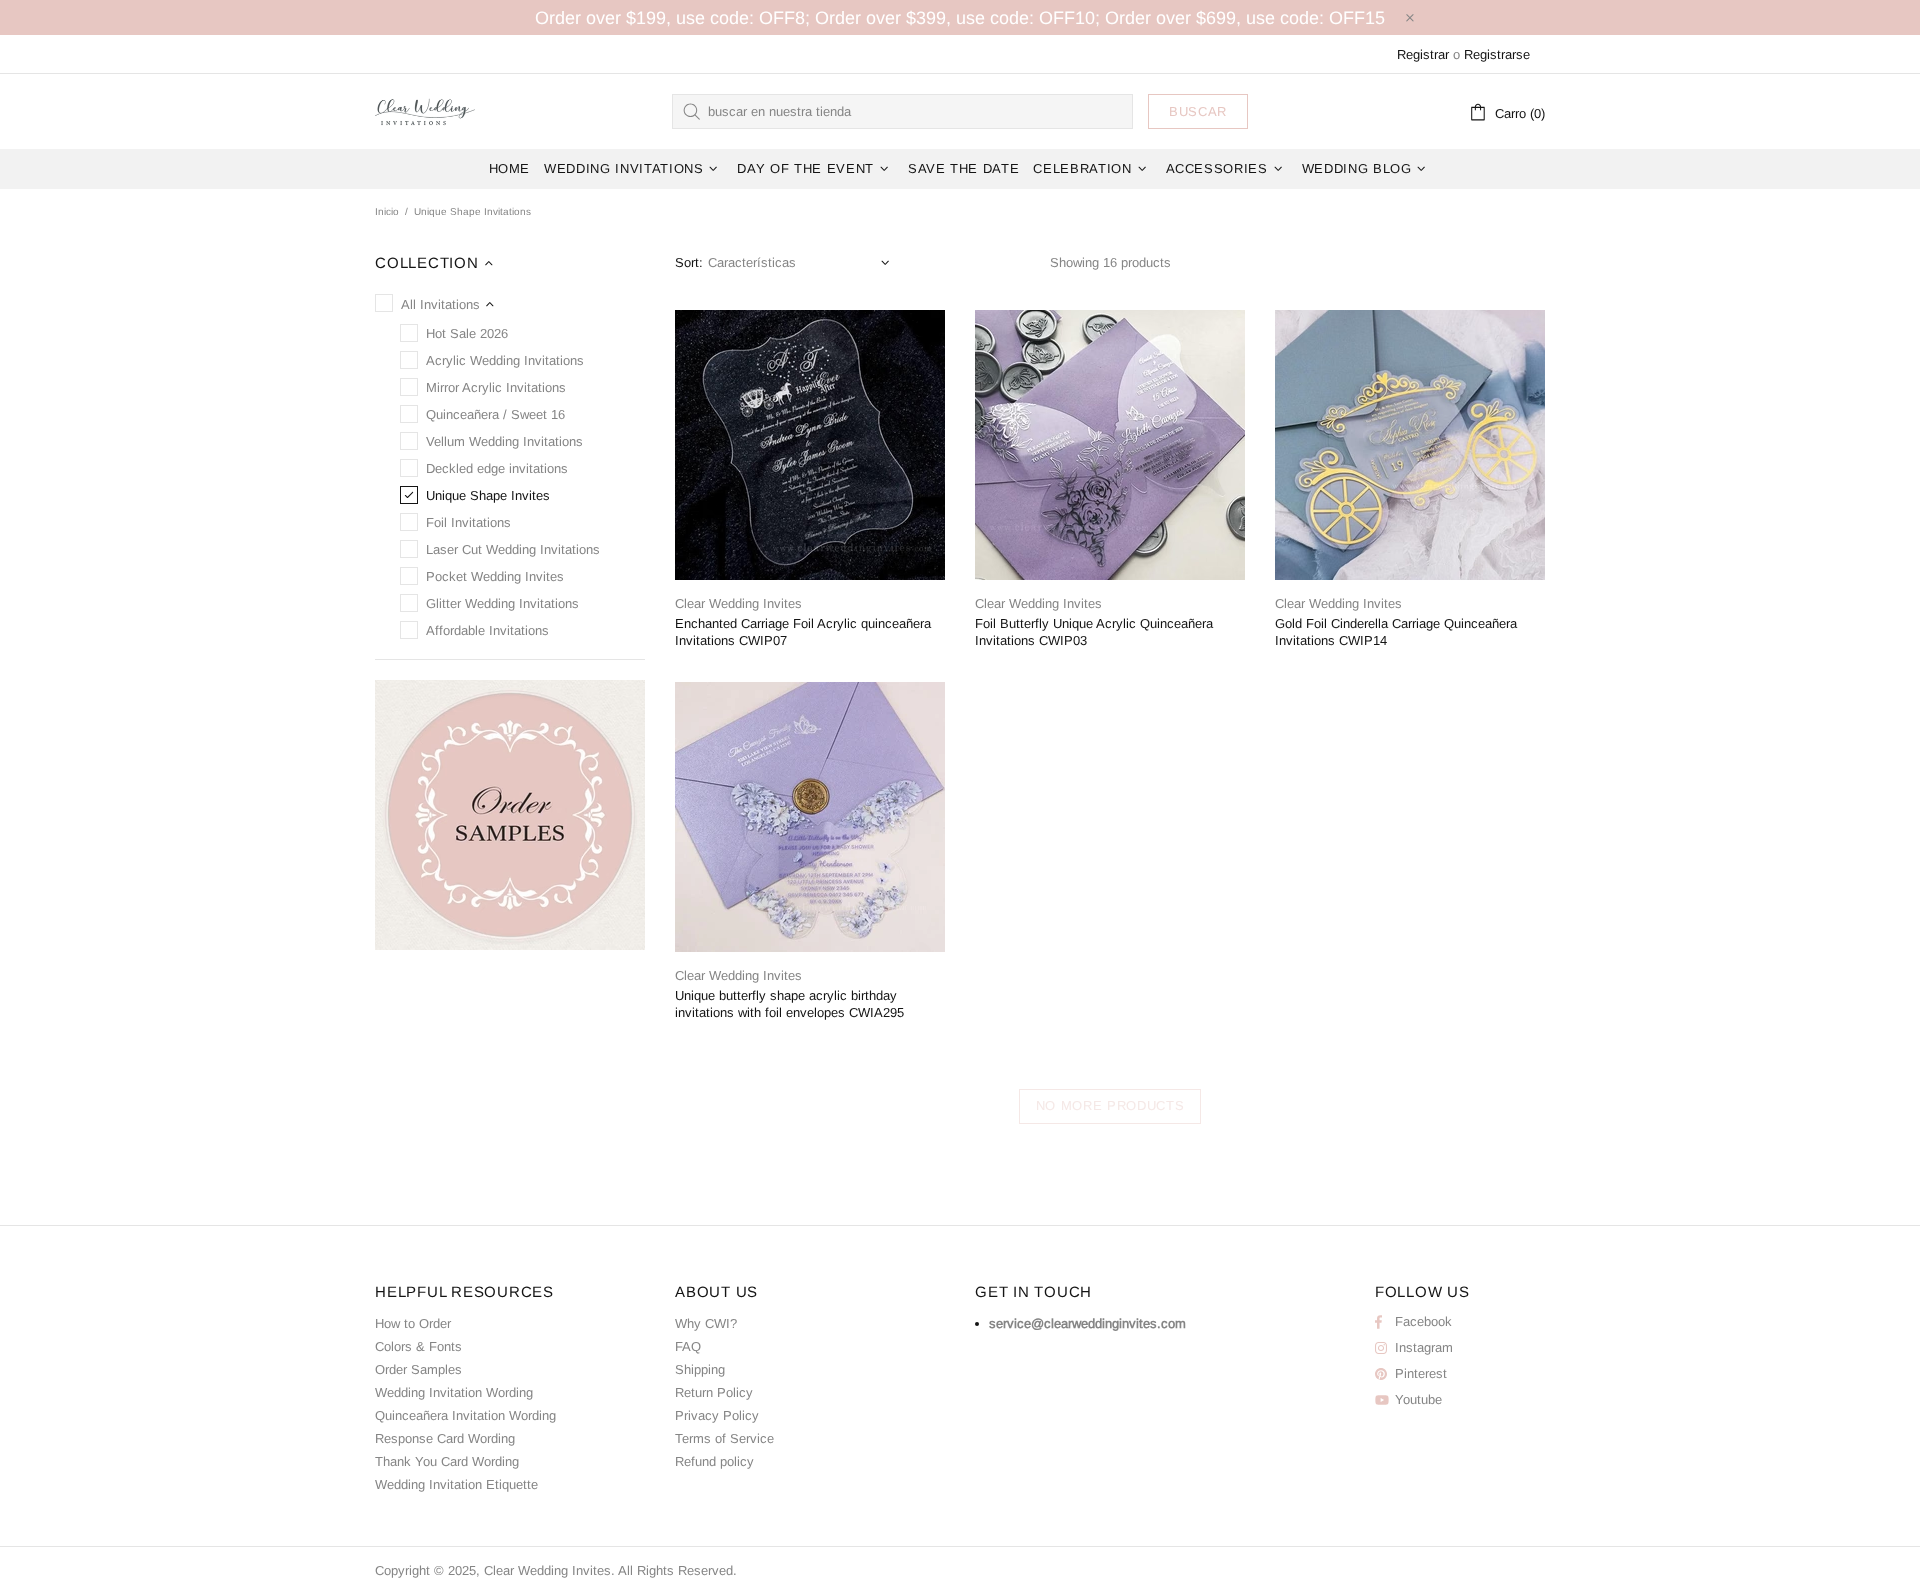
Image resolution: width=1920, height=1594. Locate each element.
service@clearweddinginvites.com (1087, 1323)
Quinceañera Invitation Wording (465, 1415)
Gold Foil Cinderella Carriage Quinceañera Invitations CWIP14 (1396, 632)
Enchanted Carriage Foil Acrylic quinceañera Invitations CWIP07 (803, 632)
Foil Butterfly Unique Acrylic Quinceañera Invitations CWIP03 (1094, 632)
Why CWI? (706, 1323)
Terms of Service (724, 1438)
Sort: (689, 262)
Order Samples (418, 1369)
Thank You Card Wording (447, 1461)
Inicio (387, 211)
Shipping (700, 1369)
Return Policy (714, 1392)
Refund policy (714, 1461)
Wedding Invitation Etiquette (456, 1484)
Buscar (1198, 111)
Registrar (1423, 54)
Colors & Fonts (418, 1346)
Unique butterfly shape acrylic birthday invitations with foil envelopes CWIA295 (789, 1004)
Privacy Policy (717, 1415)
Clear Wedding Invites (425, 111)
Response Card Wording (445, 1438)
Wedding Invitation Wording (454, 1392)
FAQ (688, 1346)
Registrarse (1497, 54)
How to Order (413, 1323)
